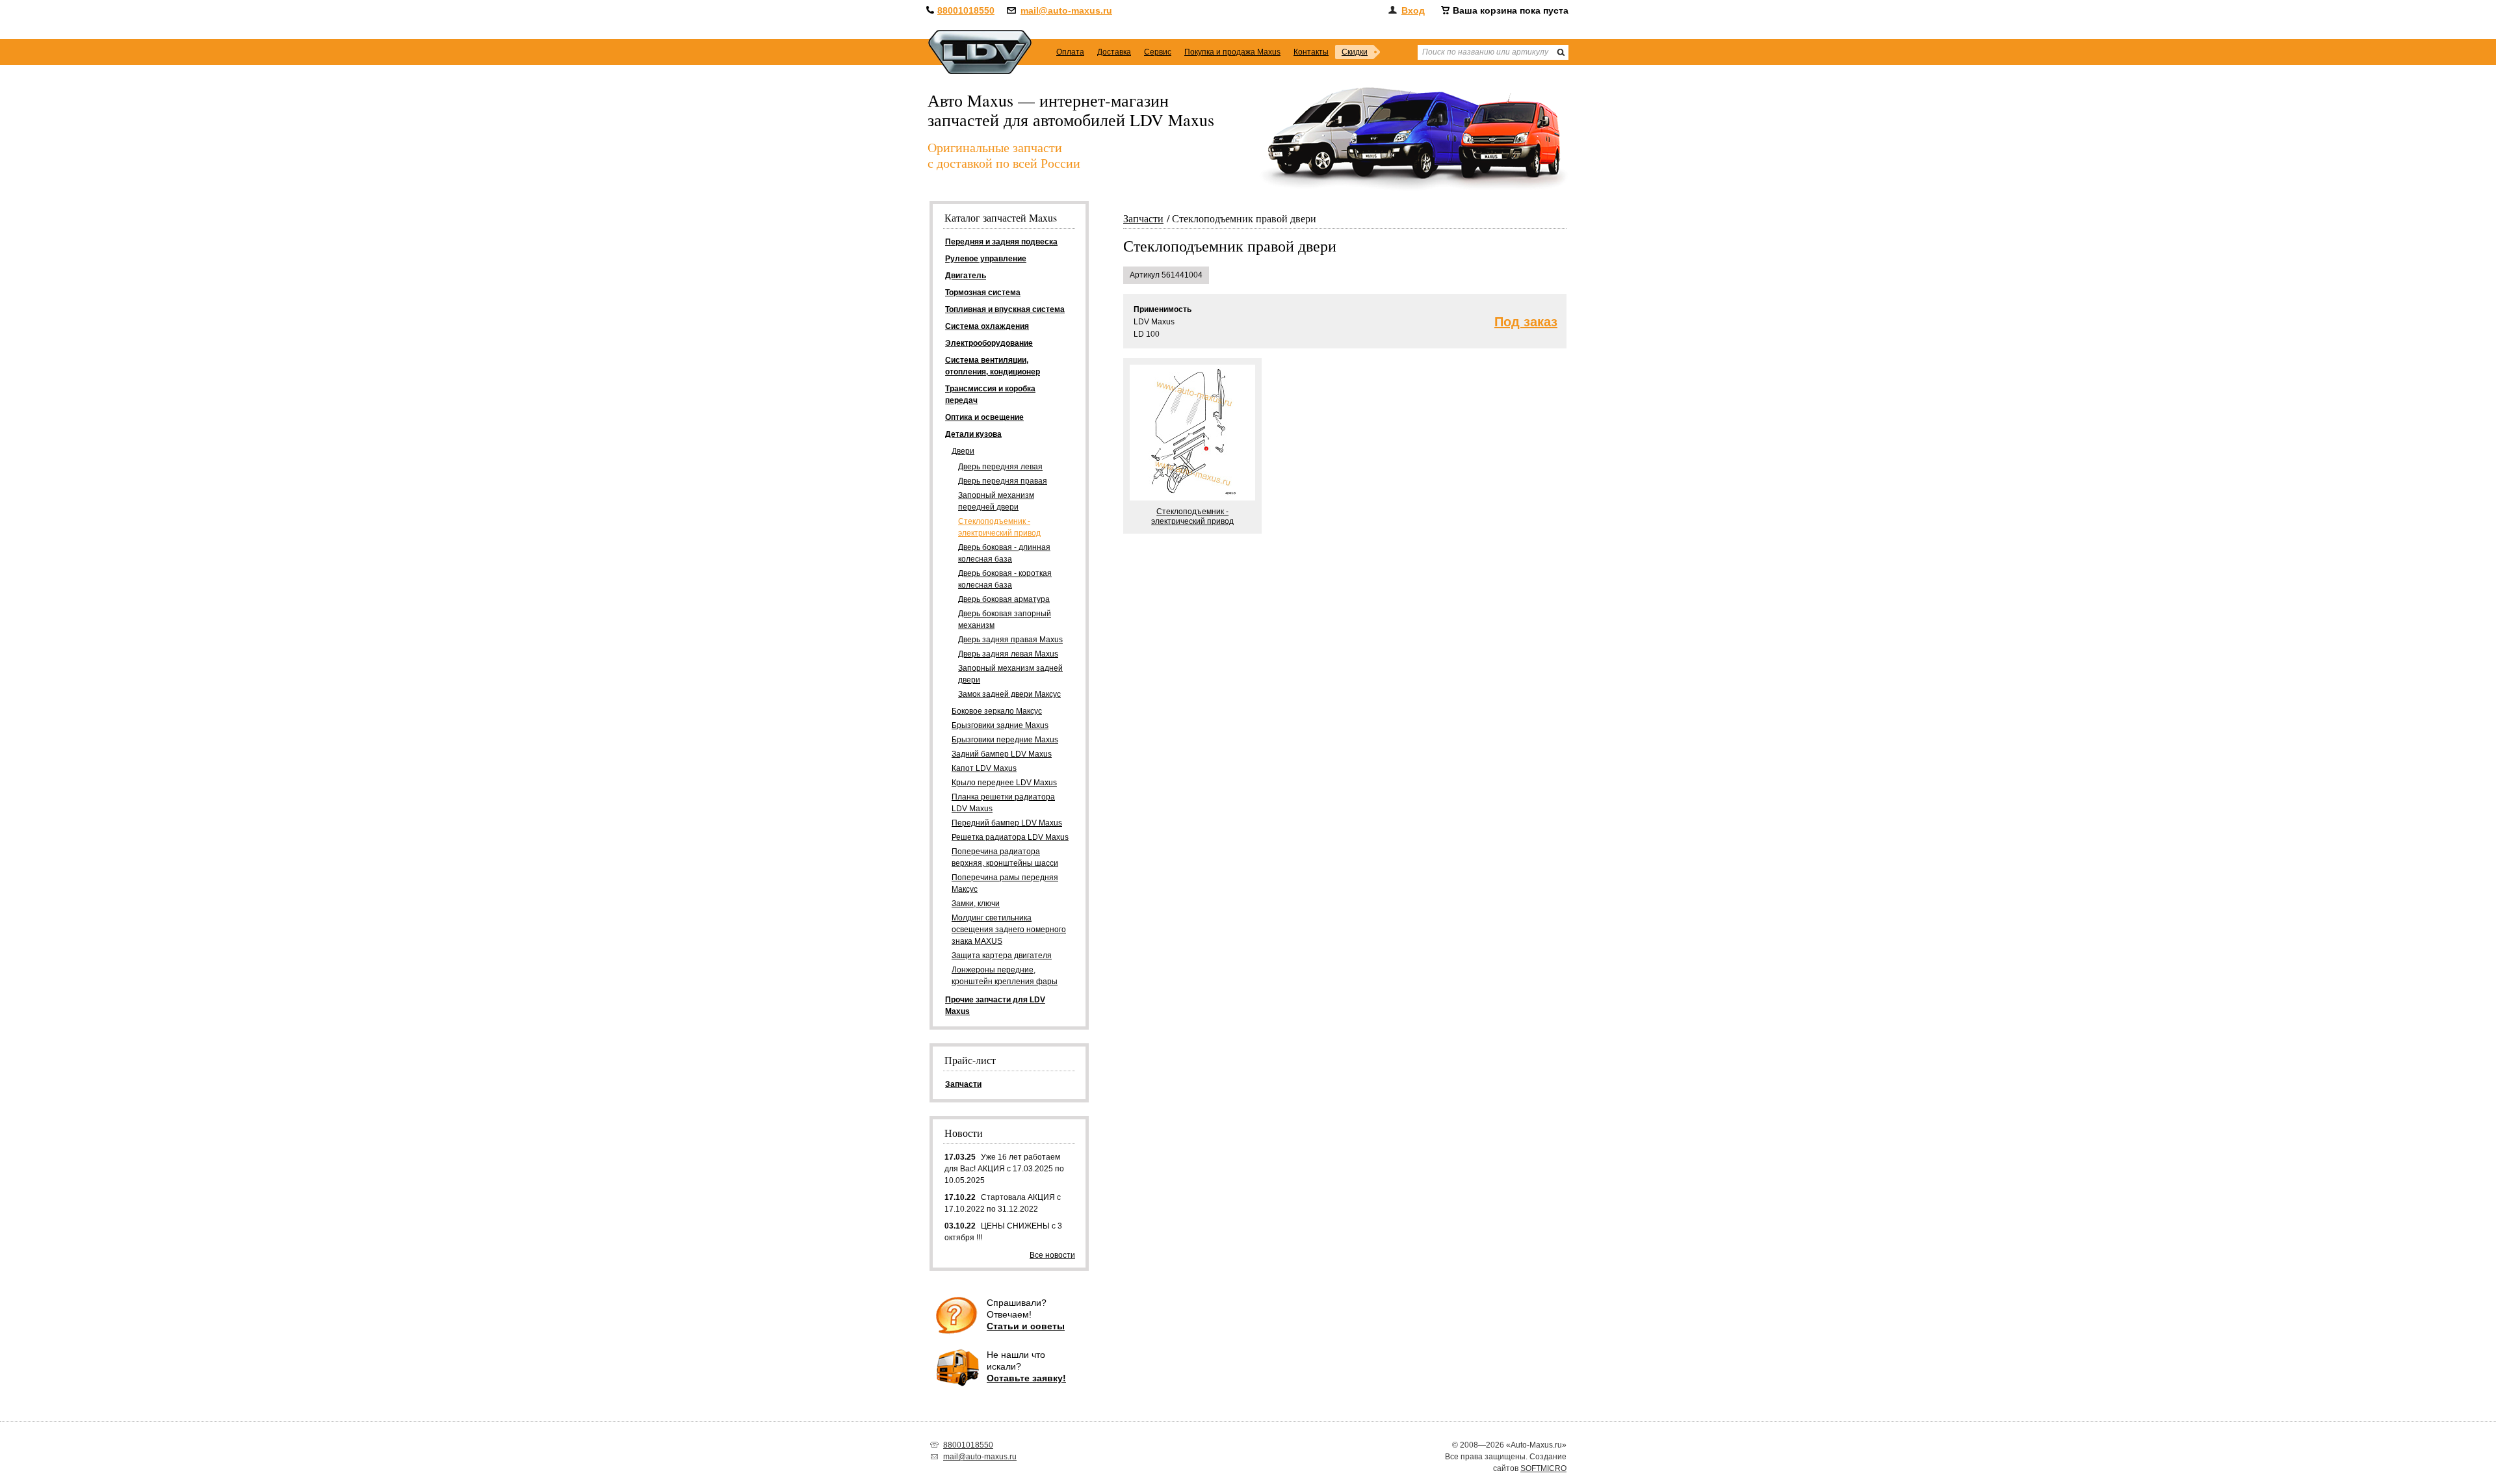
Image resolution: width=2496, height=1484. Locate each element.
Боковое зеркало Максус (997, 711)
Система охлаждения (987, 326)
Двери (963, 451)
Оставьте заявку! (1026, 1378)
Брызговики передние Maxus (1005, 740)
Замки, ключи (976, 904)
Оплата (1070, 52)
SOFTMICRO (1543, 1468)
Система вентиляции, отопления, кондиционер (993, 366)
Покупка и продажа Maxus (1232, 52)
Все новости (1052, 1255)
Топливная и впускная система (1005, 309)
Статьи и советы (1026, 1326)
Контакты (1311, 52)
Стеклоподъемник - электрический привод (999, 527)
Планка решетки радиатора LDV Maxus (1003, 803)
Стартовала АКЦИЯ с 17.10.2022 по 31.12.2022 (1003, 1203)
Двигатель (966, 276)
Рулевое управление (986, 259)
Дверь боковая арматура (1004, 599)
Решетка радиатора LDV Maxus (1010, 837)
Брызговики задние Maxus (1000, 725)
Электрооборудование (989, 343)
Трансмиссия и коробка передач (990, 395)
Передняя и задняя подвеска (1001, 242)
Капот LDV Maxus (984, 768)
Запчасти (1143, 218)
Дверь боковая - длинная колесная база (1004, 553)
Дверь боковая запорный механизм (1005, 619)
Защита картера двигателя (1002, 956)
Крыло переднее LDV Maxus (1004, 783)
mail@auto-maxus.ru (1066, 10)
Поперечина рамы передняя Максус (1005, 883)
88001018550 (966, 10)
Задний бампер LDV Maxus (1002, 754)
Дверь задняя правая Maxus (1010, 640)
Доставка (1114, 52)
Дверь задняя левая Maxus (1008, 654)
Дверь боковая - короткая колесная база (1005, 579)
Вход (1413, 10)
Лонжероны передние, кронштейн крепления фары (1005, 976)
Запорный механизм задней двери (1010, 674)
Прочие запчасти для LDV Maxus (995, 1006)
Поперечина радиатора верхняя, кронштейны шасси (1005, 857)
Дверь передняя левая (1000, 467)
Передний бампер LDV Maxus (1007, 823)
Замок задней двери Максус (1009, 694)
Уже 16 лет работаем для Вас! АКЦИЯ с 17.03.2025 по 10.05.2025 (1004, 1169)
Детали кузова (973, 434)
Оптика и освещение (984, 417)
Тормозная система (983, 293)
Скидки (1355, 52)
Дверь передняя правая (1003, 481)
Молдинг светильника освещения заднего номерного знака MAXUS (1009, 930)
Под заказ (1526, 322)
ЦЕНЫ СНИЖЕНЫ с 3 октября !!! (1003, 1232)
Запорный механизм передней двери (996, 501)
